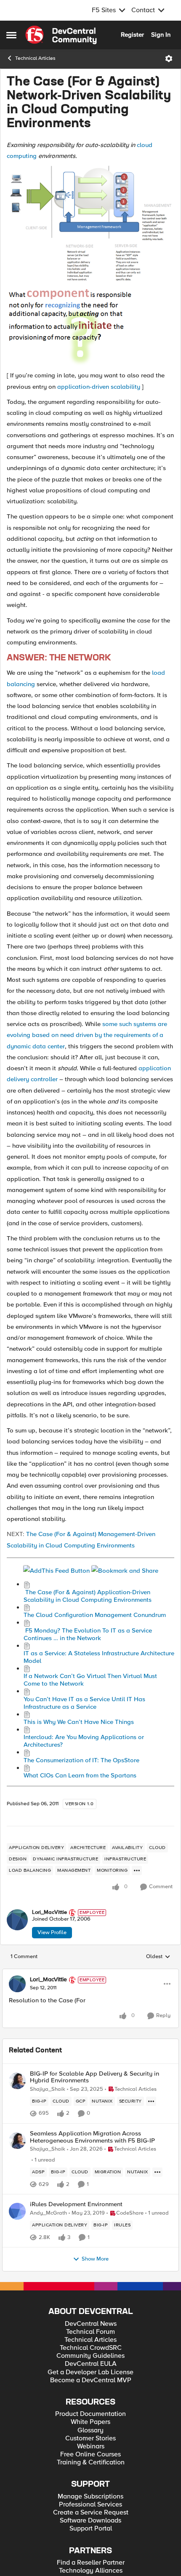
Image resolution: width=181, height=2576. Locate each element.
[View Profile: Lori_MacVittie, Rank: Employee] (17, 1920)
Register (132, 35)
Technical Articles (35, 58)
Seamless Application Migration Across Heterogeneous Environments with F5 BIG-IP (92, 2137)
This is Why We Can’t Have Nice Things (79, 1722)
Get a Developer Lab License (90, 2372)
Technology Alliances (91, 2571)
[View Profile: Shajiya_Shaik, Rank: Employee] (17, 2081)
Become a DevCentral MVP (91, 2380)
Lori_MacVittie (49, 1912)
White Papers (90, 2422)
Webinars (91, 2446)
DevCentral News (91, 2324)
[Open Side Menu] (11, 35)
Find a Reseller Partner (91, 2563)
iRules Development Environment (76, 2204)
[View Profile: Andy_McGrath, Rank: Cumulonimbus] (17, 2211)
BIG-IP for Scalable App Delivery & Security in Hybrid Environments (94, 2077)
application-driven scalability (99, 387)
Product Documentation (90, 2414)
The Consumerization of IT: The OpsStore (81, 1760)
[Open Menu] (169, 59)
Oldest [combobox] (158, 1957)
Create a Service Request (91, 2513)
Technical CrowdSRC (91, 2348)
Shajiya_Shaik (48, 2089)
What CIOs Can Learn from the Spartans (80, 1775)
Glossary (90, 2430)
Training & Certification (91, 2462)
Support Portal (91, 2529)
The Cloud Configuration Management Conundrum (95, 1615)
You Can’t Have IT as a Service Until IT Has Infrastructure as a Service (84, 1703)
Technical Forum (90, 2332)
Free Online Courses (90, 2454)
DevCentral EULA (91, 2364)
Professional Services (90, 2505)
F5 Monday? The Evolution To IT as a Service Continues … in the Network (88, 1634)
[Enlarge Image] (90, 224)
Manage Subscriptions (90, 2497)
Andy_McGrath (48, 2213)
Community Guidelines (90, 2356)
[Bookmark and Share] (125, 1570)
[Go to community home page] (61, 35)
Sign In (161, 35)
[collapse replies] (90, 1973)
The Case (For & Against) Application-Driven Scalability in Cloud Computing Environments (88, 1596)
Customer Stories (90, 2438)
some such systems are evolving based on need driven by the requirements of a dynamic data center (87, 1035)
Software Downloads (90, 2521)
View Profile (52, 1932)
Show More (95, 2259)
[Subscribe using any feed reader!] (56, 1570)
